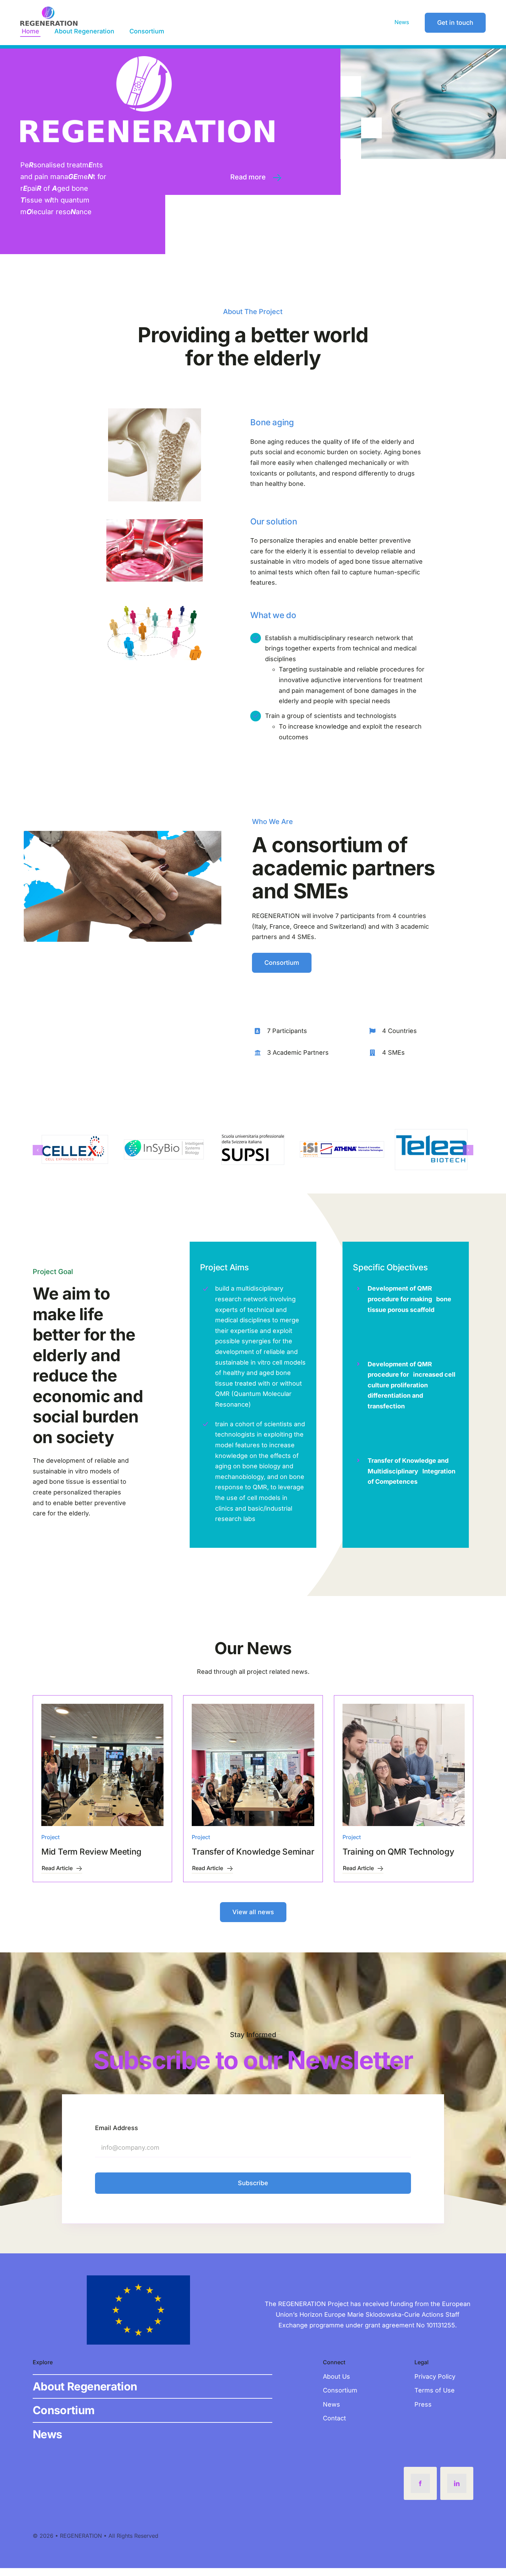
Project (50, 1845)
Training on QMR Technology (398, 1859)
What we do (273, 615)
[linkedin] (457, 2491)
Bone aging (272, 422)
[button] (38, 1154)
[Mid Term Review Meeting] (102, 1772)
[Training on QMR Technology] (404, 1772)
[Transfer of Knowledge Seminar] (253, 1772)
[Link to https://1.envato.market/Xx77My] (277, 178)
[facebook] (420, 2491)
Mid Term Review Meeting (91, 1859)
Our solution (273, 522)
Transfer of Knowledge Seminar (253, 1859)
